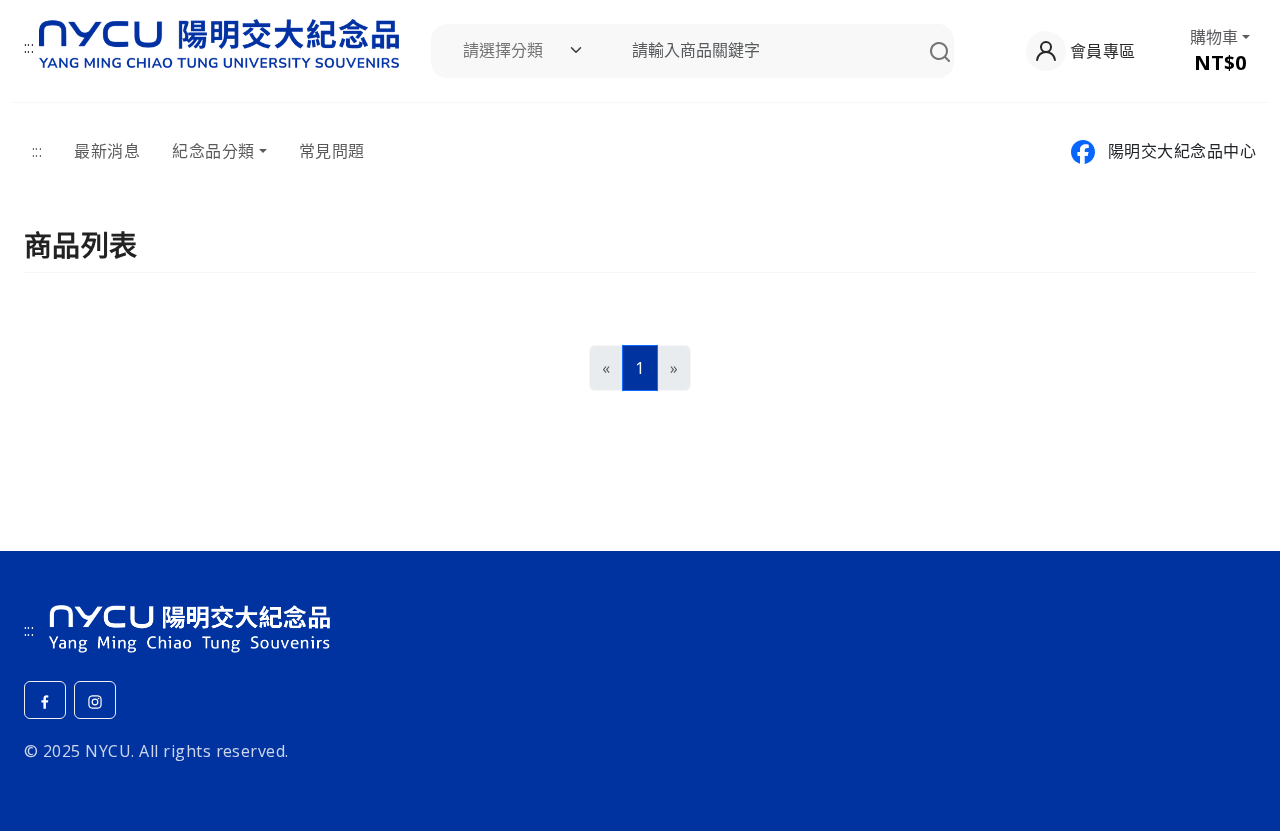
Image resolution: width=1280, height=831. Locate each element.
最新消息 (107, 151)
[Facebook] (45, 700)
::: (29, 47)
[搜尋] (940, 51)
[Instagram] (95, 700)
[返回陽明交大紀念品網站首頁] (219, 40)
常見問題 (332, 151)
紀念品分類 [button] (213, 151)
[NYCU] (189, 625)
